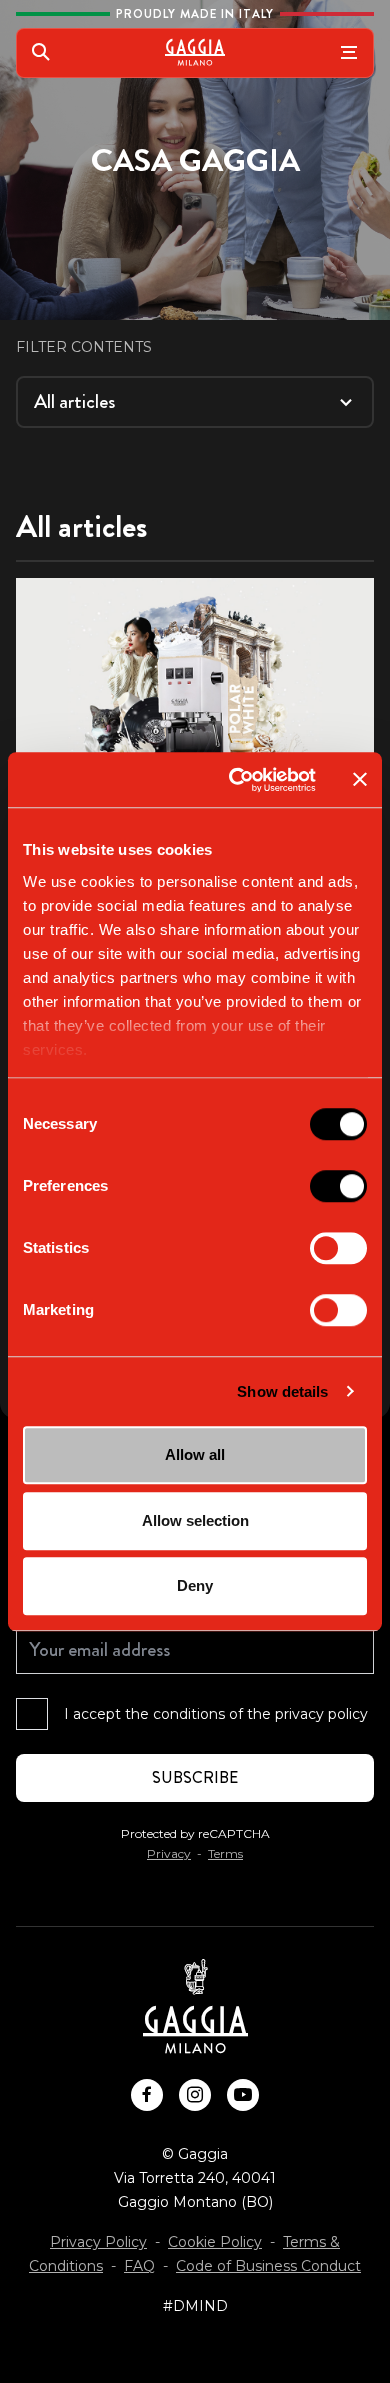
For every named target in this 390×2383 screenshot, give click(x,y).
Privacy (169, 1853)
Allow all (195, 1454)
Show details (282, 1391)
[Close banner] (360, 780)
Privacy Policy (98, 2242)
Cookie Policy (215, 2242)
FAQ (139, 2266)
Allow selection (195, 1520)
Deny (195, 1585)
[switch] (338, 1186)
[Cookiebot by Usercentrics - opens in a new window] (236, 780)
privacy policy (321, 1714)
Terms (225, 1853)
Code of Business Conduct (268, 2266)
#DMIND (195, 2306)
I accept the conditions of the (216, 1714)
